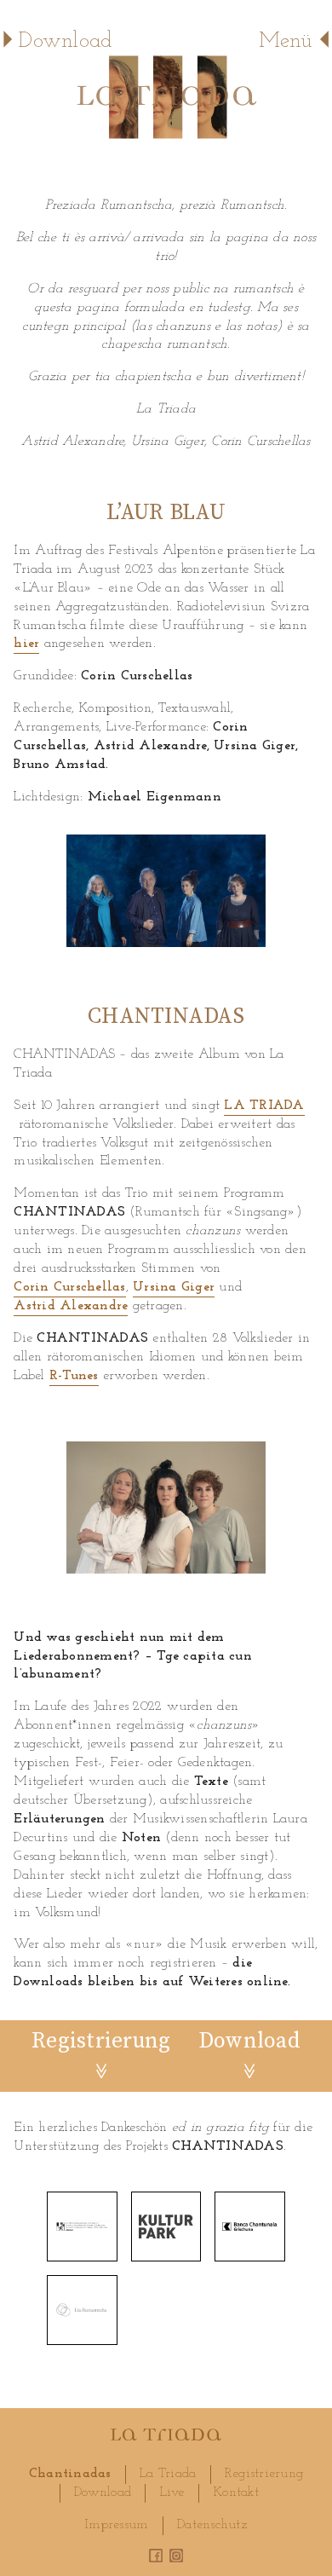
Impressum (116, 2525)
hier (26, 644)
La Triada (168, 2474)
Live (172, 2492)
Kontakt (236, 2492)
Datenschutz (212, 2525)
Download (103, 2492)
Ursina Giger (174, 1287)
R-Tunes (74, 1376)
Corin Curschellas (69, 1287)
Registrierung (264, 2474)
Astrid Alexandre (71, 1306)
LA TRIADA (264, 1106)
